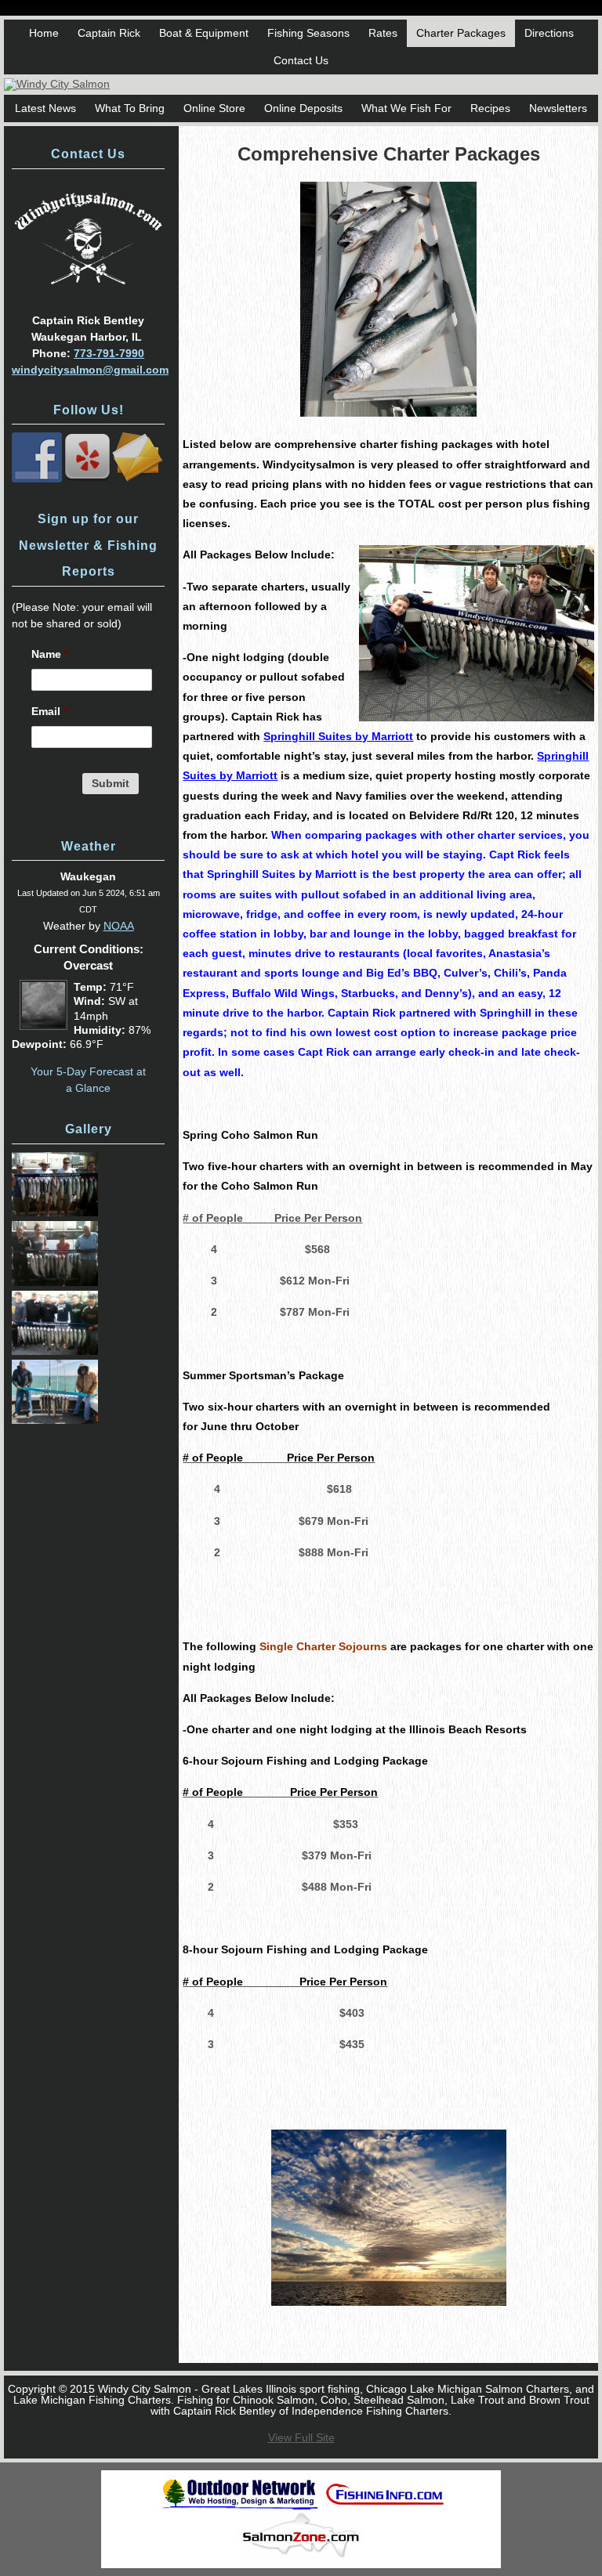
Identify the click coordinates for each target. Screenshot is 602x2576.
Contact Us (301, 60)
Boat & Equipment (204, 33)
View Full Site (301, 2437)
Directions (549, 33)
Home (44, 33)
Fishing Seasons (308, 33)
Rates (383, 33)
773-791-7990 (109, 353)
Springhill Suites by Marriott (338, 736)
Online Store (214, 108)
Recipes (490, 108)
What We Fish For (406, 108)
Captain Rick (109, 33)
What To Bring (130, 108)
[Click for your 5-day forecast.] (40, 1026)
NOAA (119, 926)
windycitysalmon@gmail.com (90, 370)
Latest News (45, 108)
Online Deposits (303, 108)
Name (50, 654)
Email (49, 711)
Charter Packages (461, 33)
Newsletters (558, 108)
